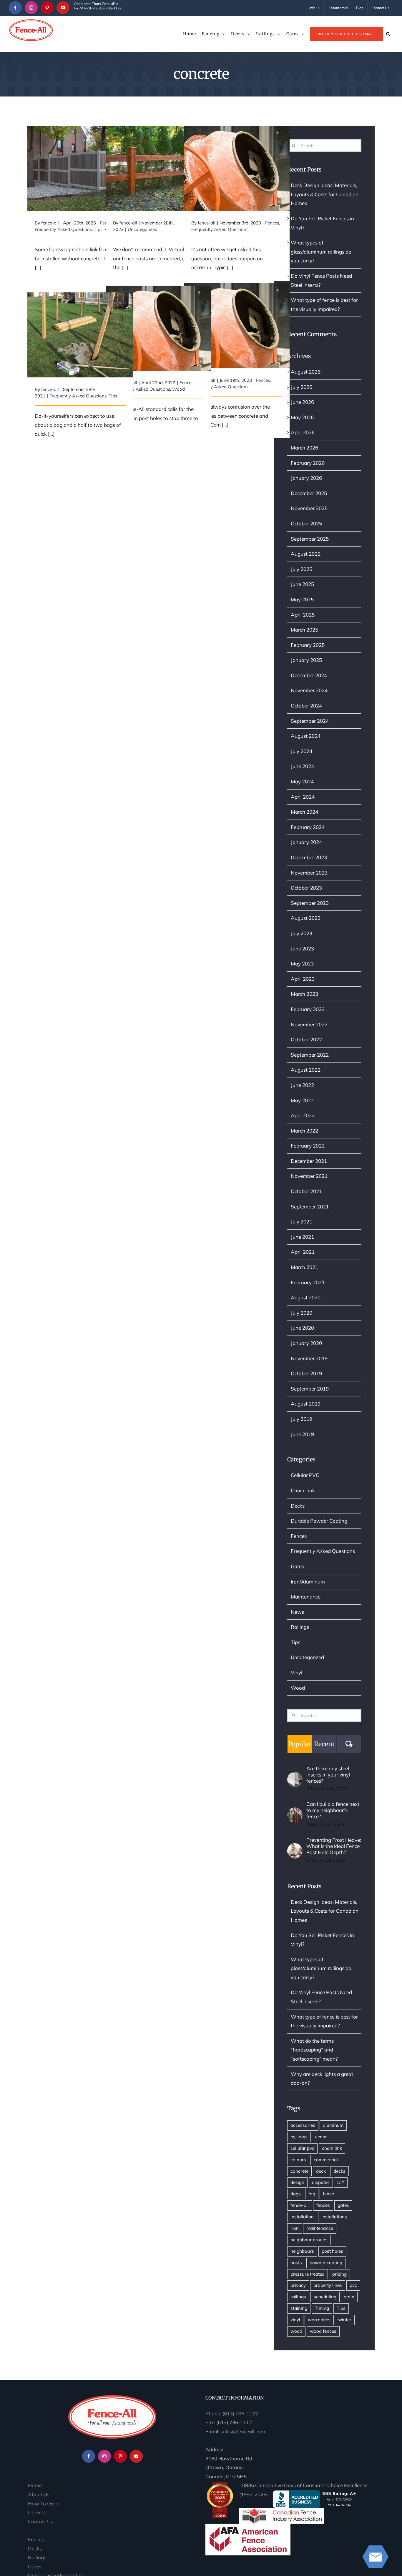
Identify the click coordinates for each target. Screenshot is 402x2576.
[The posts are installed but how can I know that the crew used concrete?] (237, 168)
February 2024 (308, 827)
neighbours (302, 2251)
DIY (341, 2182)
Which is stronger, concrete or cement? (237, 315)
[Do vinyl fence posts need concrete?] (80, 168)
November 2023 (309, 873)
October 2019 (306, 1373)
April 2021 (303, 1252)
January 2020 (306, 1343)
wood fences (323, 2331)
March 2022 (304, 1131)
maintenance (320, 2228)
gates (343, 2205)
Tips (98, 229)
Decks (298, 1506)
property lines (328, 2285)
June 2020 (302, 1328)
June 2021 (302, 1237)
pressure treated (308, 2274)
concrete (299, 2171)
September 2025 (310, 539)
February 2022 (308, 1146)
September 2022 (310, 1055)
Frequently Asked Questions (63, 229)
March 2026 (304, 448)
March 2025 (304, 630)
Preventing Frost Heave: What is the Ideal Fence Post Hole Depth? (334, 1846)
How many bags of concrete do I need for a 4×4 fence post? (80, 324)
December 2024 (309, 675)
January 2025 (306, 660)
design (297, 2182)
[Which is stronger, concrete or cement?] (237, 326)
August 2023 (306, 918)
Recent (324, 1744)
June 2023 (302, 949)
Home (35, 2485)
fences (323, 2205)
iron (295, 2228)
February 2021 (308, 1282)
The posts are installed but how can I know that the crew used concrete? (237, 153)
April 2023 (303, 979)
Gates (297, 1566)
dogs (296, 2194)
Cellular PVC (305, 1475)
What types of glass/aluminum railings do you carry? (321, 252)
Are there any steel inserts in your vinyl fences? (328, 1775)
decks (339, 2171)
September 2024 (310, 721)
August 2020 (306, 1297)
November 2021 (309, 1176)
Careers (37, 2512)
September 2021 (310, 1207)
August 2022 (306, 1070)
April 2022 (303, 1115)
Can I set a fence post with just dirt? (158, 157)
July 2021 (301, 1222)
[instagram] (31, 8)
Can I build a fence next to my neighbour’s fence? (333, 1810)
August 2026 (306, 372)
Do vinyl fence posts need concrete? (80, 157)
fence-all (50, 223)
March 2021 (304, 1267)
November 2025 (309, 508)
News (297, 1612)
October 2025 (306, 523)
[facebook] (15, 8)
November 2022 (309, 1024)
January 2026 (306, 478)
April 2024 (303, 797)
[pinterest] (47, 8)
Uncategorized (143, 229)
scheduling (325, 2297)
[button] (388, 34)
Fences (272, 223)
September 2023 (310, 903)
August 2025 (306, 554)
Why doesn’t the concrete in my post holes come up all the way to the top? (158, 312)
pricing (339, 2274)
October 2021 (306, 1191)
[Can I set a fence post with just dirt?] (158, 168)
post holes (332, 2251)
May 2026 (302, 417)
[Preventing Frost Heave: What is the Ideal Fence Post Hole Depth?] (295, 1848)
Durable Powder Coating (319, 1521)
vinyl (295, 2320)
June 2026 (302, 402)
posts (296, 2263)
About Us (39, 2494)
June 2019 (302, 1434)
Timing (322, 2308)
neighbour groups (309, 2240)
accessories (303, 2125)
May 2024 (302, 781)
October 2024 (306, 706)
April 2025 (303, 615)
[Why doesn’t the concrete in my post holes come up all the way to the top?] (158, 328)
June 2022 (302, 1085)
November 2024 (309, 690)
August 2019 (306, 1404)
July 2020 (301, 1313)
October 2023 (306, 888)
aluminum (333, 2125)
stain (349, 2297)
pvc (353, 2285)
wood (296, 2331)
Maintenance (306, 1597)
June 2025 (302, 584)
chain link (332, 2148)
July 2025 (301, 569)
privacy (298, 2285)
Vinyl (296, 1672)
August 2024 (306, 736)
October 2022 (306, 1039)
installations (334, 2217)
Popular (300, 1744)
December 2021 (309, 1161)
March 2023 (304, 994)
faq (312, 2194)
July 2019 (301, 1419)
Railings (300, 1627)
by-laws (299, 2137)
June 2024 (302, 766)
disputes (321, 2182)
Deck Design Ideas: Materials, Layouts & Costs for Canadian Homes (325, 194)
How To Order (44, 2503)
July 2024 (301, 751)
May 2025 (302, 599)
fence (328, 2194)
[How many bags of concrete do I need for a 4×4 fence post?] (80, 335)
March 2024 (304, 812)
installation (302, 2217)
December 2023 (309, 857)
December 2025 (309, 493)
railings (298, 2297)
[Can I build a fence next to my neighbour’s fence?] (295, 1812)
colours (298, 2160)
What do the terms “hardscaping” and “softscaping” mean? (314, 2050)
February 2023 (308, 1009)
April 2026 (303, 432)
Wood (178, 389)
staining (299, 2308)
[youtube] (63, 8)
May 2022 (302, 1100)
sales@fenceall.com (243, 2431)
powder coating (326, 2263)
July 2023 (301, 933)
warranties (319, 2320)
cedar (321, 2137)
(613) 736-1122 (240, 2413)
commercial (326, 2160)
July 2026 (301, 387)
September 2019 (310, 1389)
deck (321, 2171)
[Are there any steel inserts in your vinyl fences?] (295, 1776)
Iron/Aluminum (308, 1582)
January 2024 (306, 842)
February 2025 (308, 645)
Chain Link (303, 1490)
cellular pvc (302, 2148)
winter (345, 2320)
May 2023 (302, 964)
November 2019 (309, 1358)
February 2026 (308, 463)
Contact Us (40, 2521)
